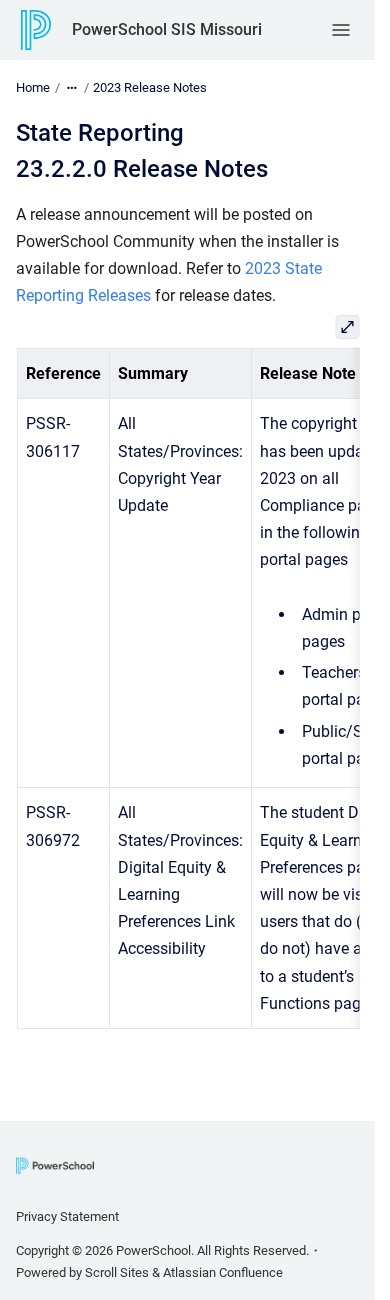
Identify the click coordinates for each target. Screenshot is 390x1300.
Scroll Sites (117, 1272)
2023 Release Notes (150, 87)
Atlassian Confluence (223, 1272)
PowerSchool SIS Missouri (167, 29)
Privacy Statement (67, 1216)
